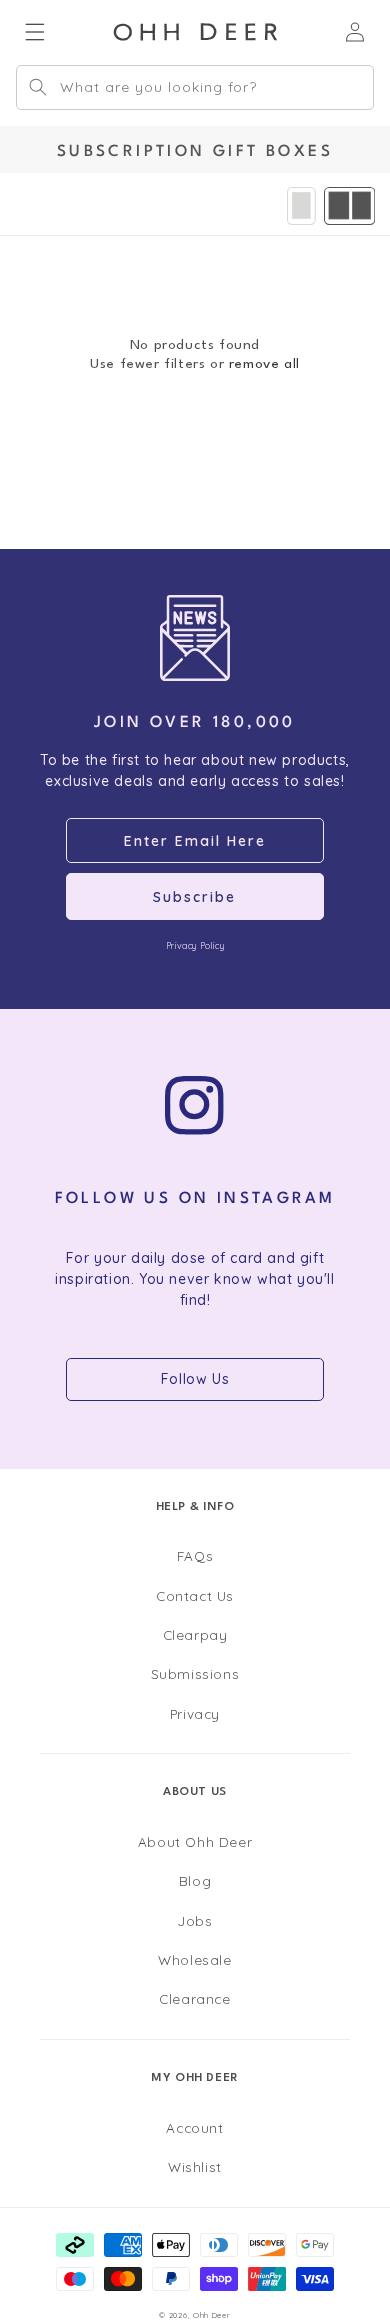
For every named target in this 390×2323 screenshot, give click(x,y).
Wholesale (194, 1959)
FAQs (195, 1555)
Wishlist (195, 2166)
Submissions (195, 1673)
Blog (195, 1880)
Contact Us (195, 1595)
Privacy (195, 1713)
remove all (264, 364)
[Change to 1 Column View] (301, 206)
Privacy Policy (195, 945)
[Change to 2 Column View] (349, 206)
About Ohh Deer (195, 1841)
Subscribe (194, 897)
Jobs (194, 1920)
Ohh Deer (212, 2315)
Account (194, 2127)
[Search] (38, 87)
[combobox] (195, 87)
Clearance (194, 1998)
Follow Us (195, 1379)
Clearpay (195, 1634)
